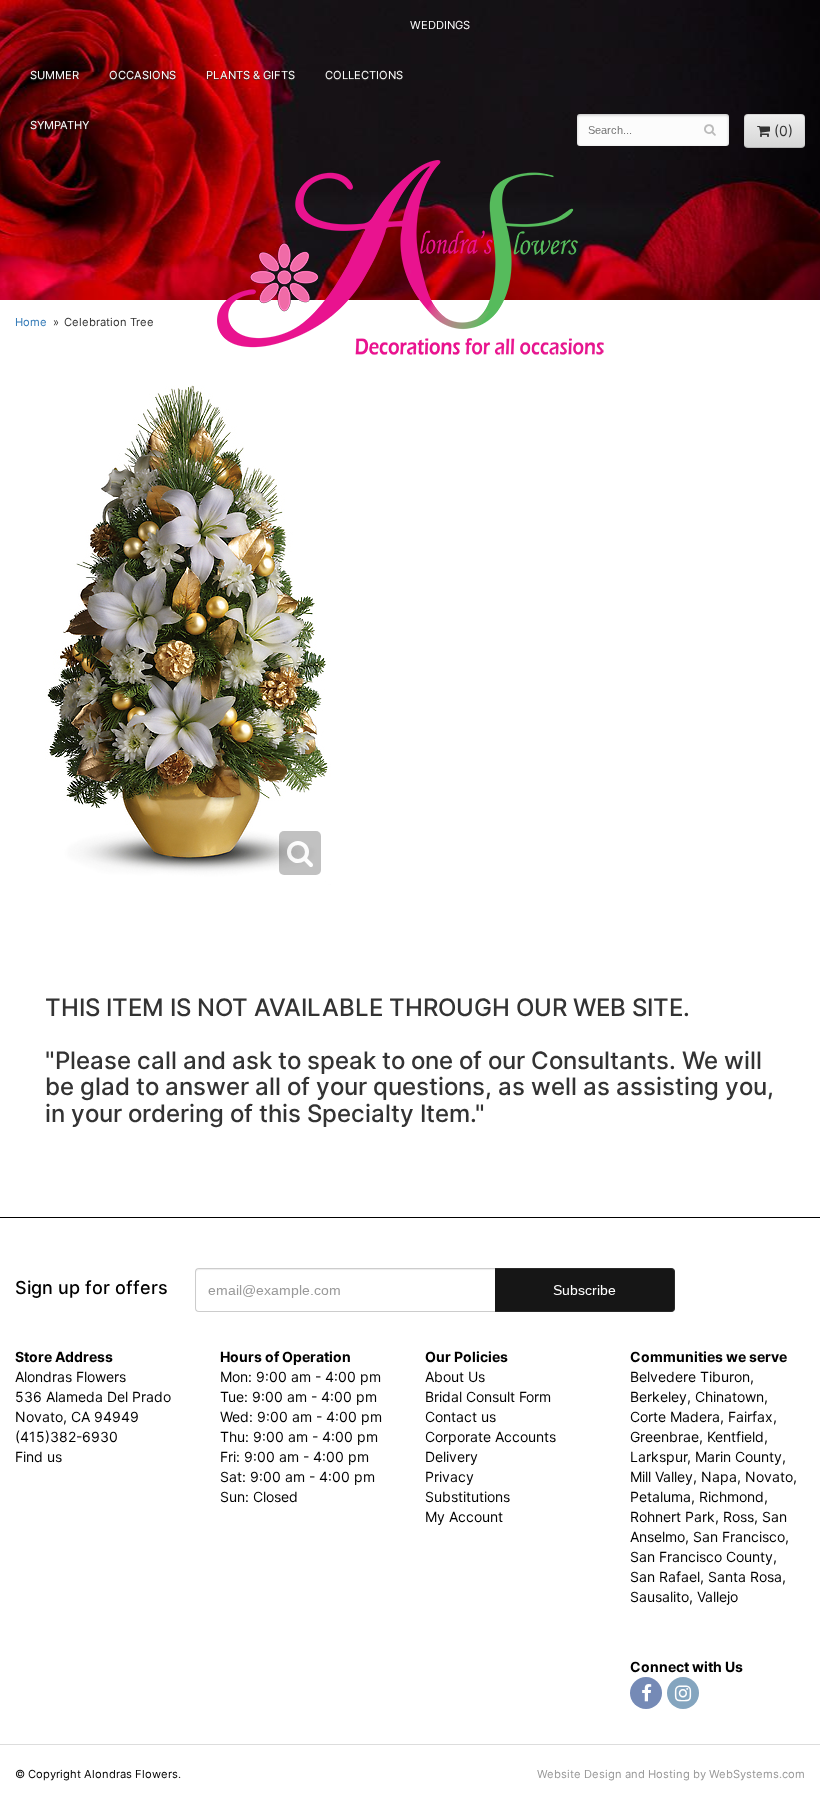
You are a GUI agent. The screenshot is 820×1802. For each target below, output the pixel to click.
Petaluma (660, 1496)
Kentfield (735, 1436)
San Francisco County (701, 1556)
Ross (738, 1516)
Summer (54, 75)
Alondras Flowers (410, 260)
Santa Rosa (745, 1576)
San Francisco (739, 1536)
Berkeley (658, 1396)
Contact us (460, 1416)
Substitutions (467, 1496)
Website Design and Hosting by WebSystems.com (671, 1774)
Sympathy (59, 125)
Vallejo (717, 1596)
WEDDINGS (440, 25)
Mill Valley (661, 1476)
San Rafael (665, 1576)
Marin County (738, 1456)
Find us (38, 1456)
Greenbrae (664, 1436)
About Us (455, 1376)
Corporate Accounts (490, 1436)
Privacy (449, 1476)
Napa (719, 1476)
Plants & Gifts (250, 75)
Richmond (731, 1496)
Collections (364, 75)
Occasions (142, 75)
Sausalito (659, 1596)
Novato (769, 1476)
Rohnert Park (672, 1516)
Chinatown (729, 1396)
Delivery (451, 1456)
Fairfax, (752, 1416)
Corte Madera (675, 1416)
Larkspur (658, 1456)
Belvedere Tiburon (690, 1376)
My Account (464, 1516)
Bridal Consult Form (488, 1396)
